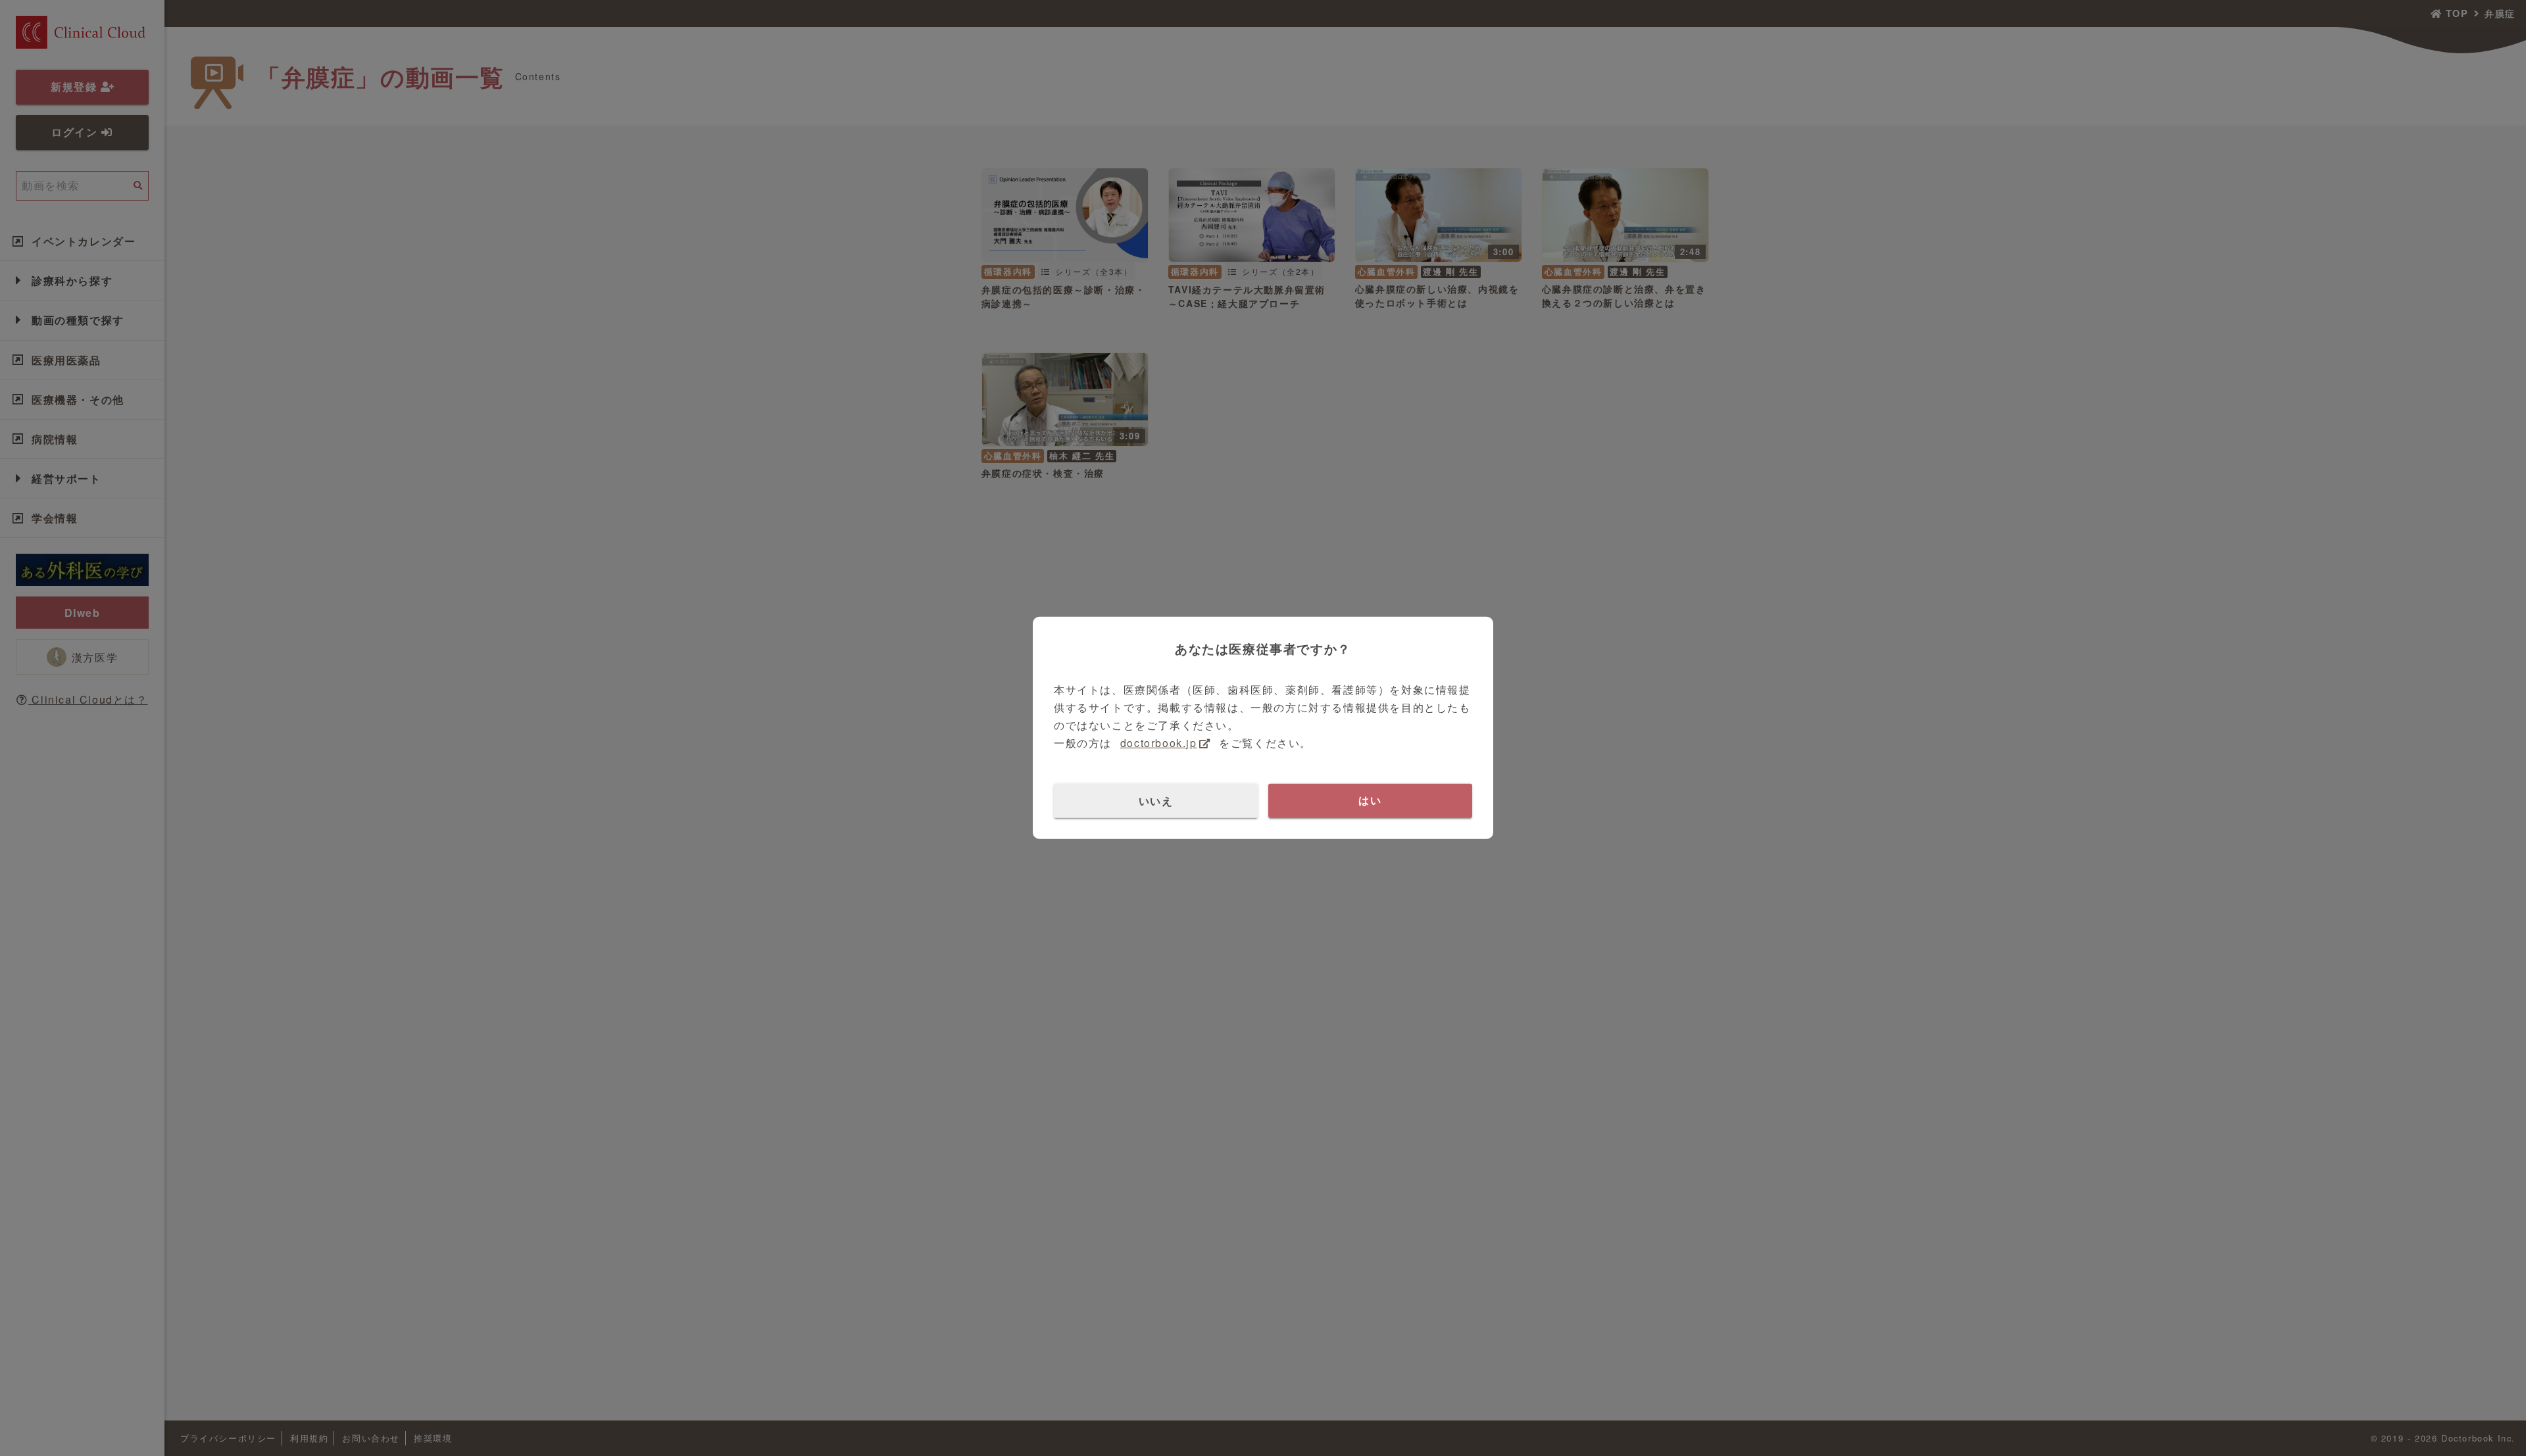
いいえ (1156, 800)
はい (1370, 800)
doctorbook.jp (1159, 743)
